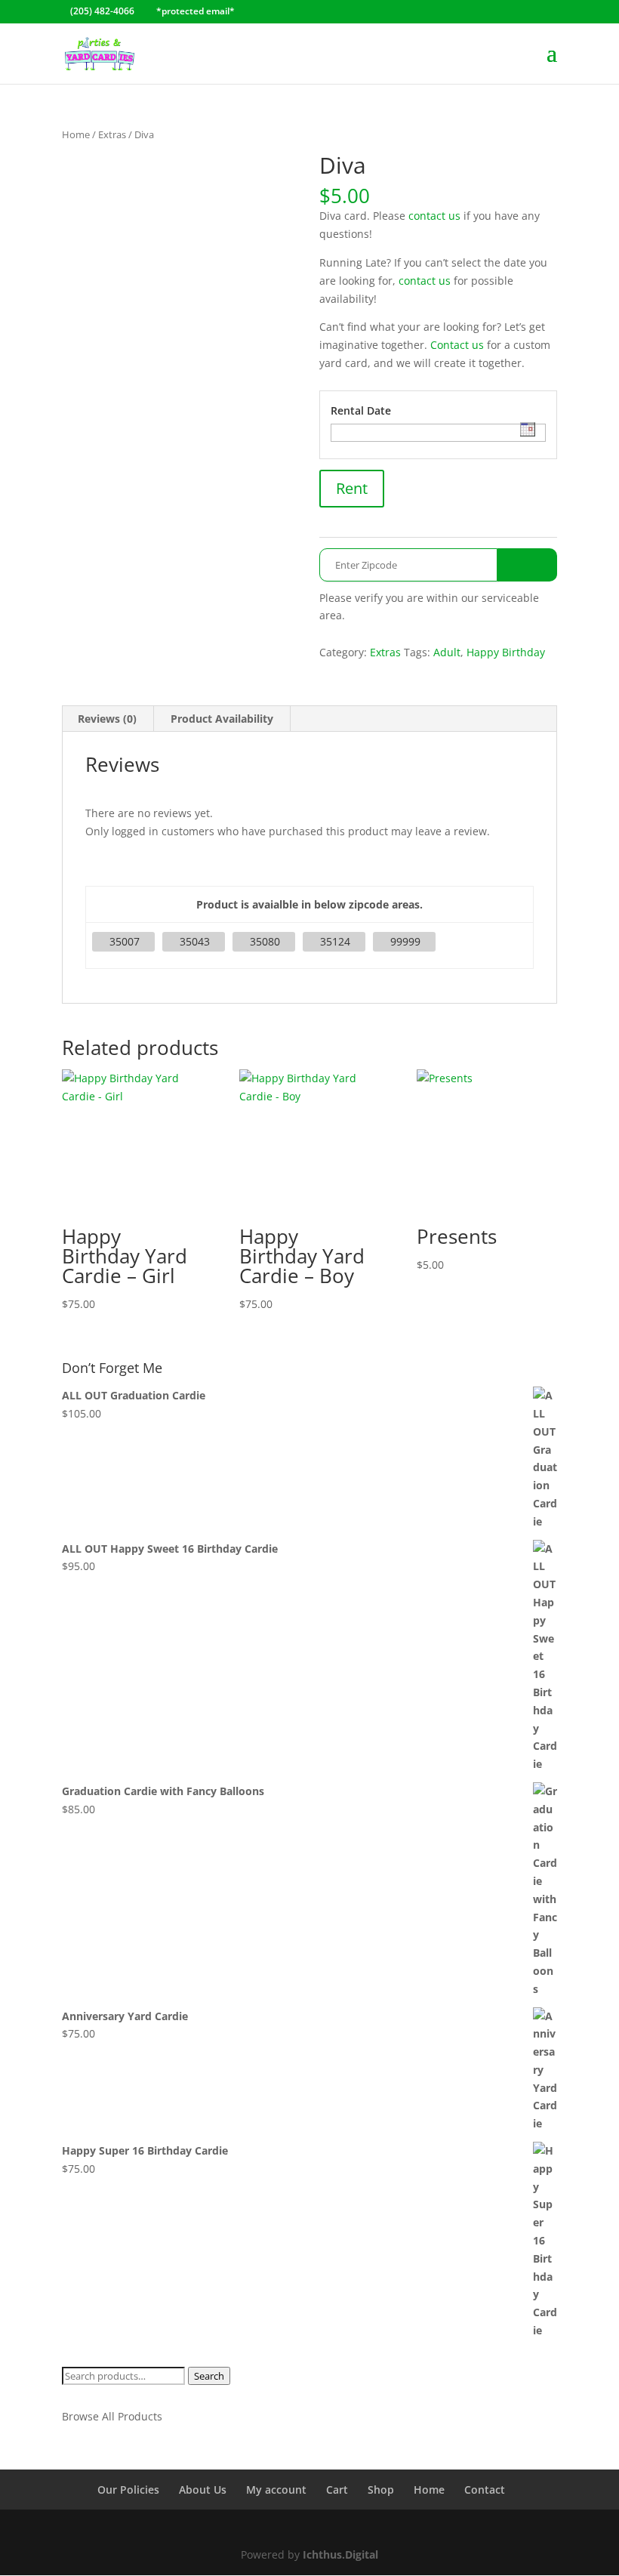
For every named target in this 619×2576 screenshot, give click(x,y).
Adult (447, 652)
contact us (434, 216)
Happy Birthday (506, 652)
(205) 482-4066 (102, 11)
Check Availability (527, 565)
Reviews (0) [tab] (107, 719)
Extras (112, 134)
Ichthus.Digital (340, 2554)
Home (76, 134)
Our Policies (128, 2490)
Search (209, 2376)
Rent (352, 488)
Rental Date (361, 410)
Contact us (457, 345)
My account (276, 2490)
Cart (337, 2490)
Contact (485, 2490)
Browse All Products (112, 2416)
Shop (381, 2490)
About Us (203, 2490)
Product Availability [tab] (222, 719)
